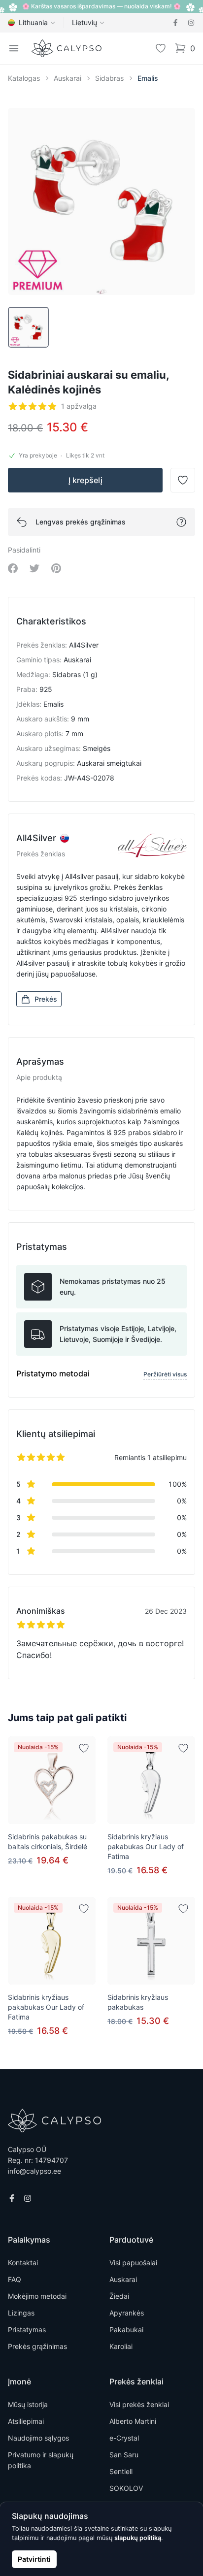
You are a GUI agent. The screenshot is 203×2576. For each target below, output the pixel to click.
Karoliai (121, 2346)
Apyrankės (127, 2313)
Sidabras (109, 78)
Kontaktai (23, 2263)
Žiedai (119, 2296)
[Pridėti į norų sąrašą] (84, 1748)
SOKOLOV (126, 2488)
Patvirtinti (34, 2559)
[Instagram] (191, 23)
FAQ (15, 2279)
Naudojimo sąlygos (38, 2438)
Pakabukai (126, 2330)
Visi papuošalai (133, 2263)
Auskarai (68, 78)
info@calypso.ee (34, 2171)
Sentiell (121, 2471)
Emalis (148, 78)
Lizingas (21, 2313)
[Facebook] (175, 23)
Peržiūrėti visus (165, 1374)
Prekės (46, 999)
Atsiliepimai (26, 2421)
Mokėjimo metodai (37, 2296)
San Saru (124, 2455)
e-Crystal (124, 2438)
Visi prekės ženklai (139, 2404)
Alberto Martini (133, 2421)
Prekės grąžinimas (37, 2346)
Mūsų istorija (28, 2404)
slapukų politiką (138, 2538)
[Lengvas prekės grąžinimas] (181, 522)
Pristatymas (27, 2330)
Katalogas (24, 78)
